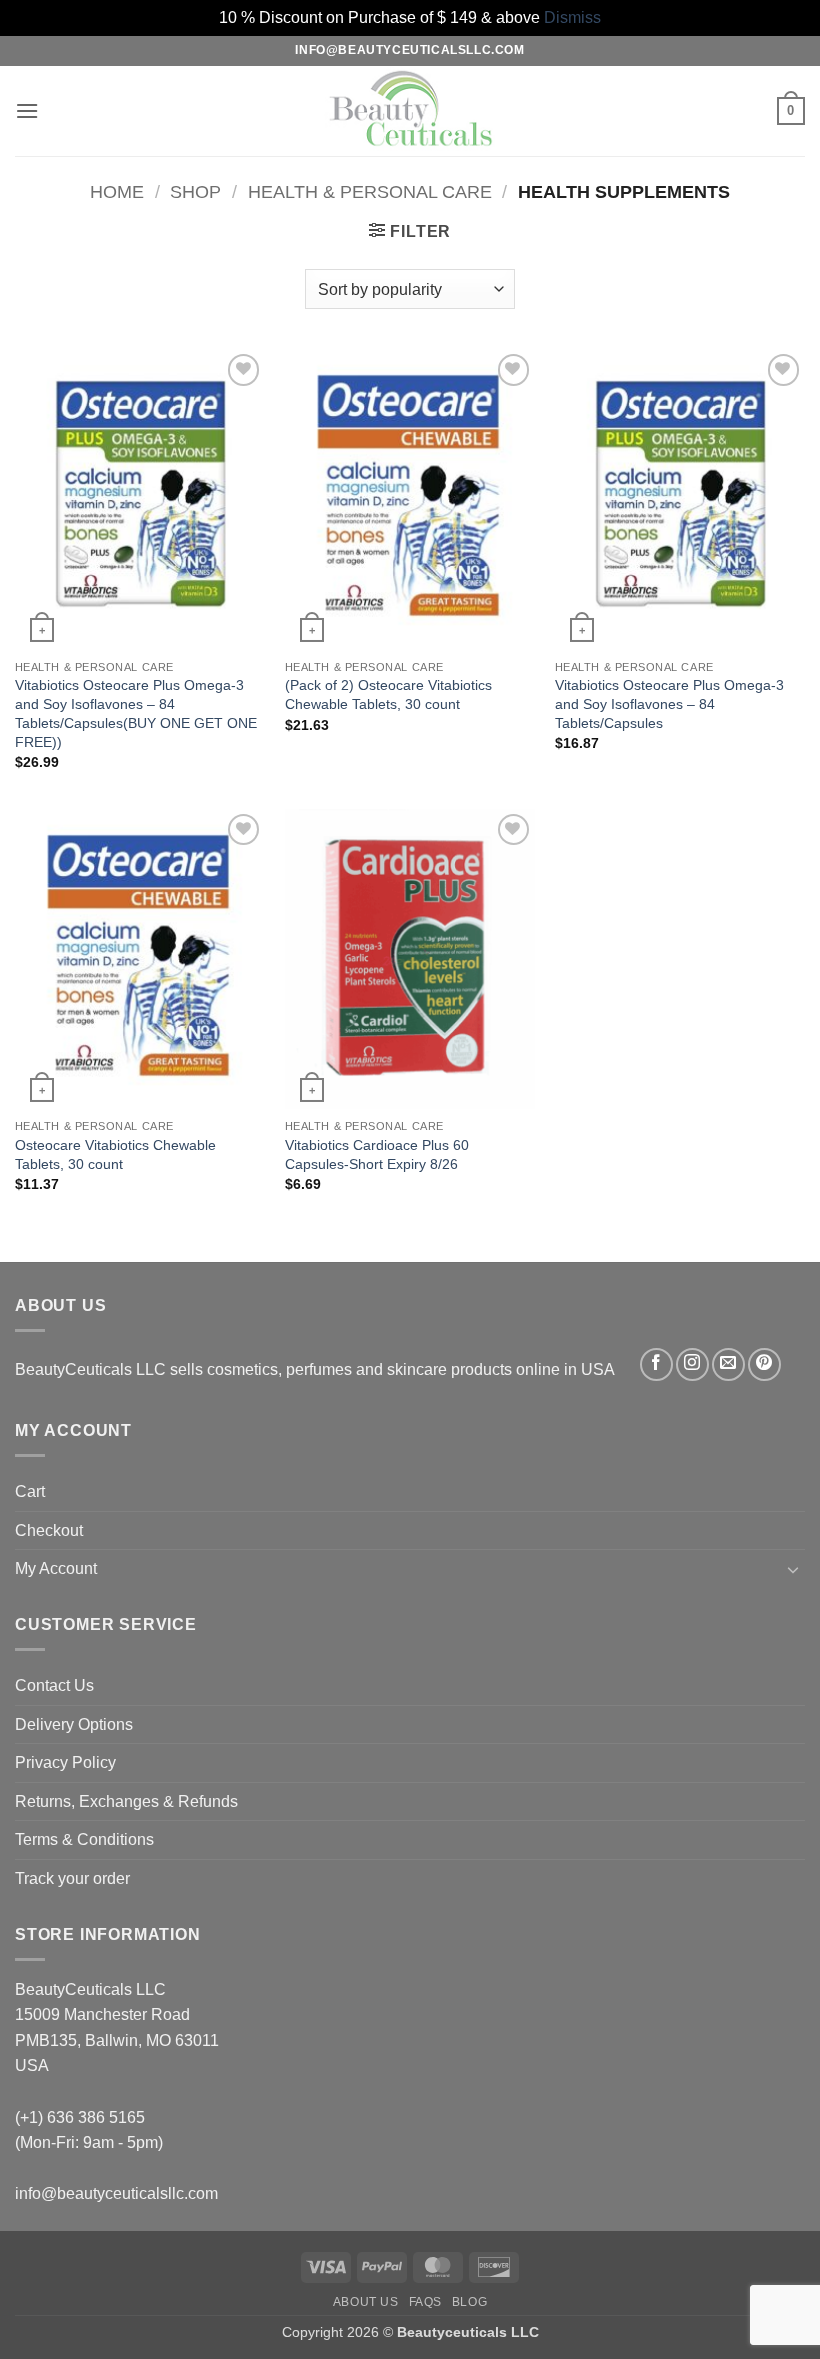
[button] (27, 110)
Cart (30, 1491)
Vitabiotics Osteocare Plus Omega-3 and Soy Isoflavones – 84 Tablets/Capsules (669, 703)
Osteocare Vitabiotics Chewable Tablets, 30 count (115, 1154)
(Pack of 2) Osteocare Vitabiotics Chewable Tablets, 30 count (388, 694)
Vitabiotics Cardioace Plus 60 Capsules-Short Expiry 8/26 (377, 1154)
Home (117, 191)
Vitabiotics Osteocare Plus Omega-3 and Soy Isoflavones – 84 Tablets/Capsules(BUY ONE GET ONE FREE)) (136, 713)
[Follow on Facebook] (656, 1364)
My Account (56, 1568)
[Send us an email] (728, 1364)
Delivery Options (74, 1724)
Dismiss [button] (572, 17)
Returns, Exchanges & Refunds (126, 1801)
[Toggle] (793, 1569)
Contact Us (54, 1685)
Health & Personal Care (370, 191)
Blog (469, 2302)
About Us (366, 2302)
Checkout (49, 1530)
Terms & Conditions (84, 1839)
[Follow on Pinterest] (764, 1364)
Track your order (72, 1878)
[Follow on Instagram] (692, 1364)
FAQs (425, 2302)
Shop (195, 191)
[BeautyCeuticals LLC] (410, 111)
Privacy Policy (65, 1762)
